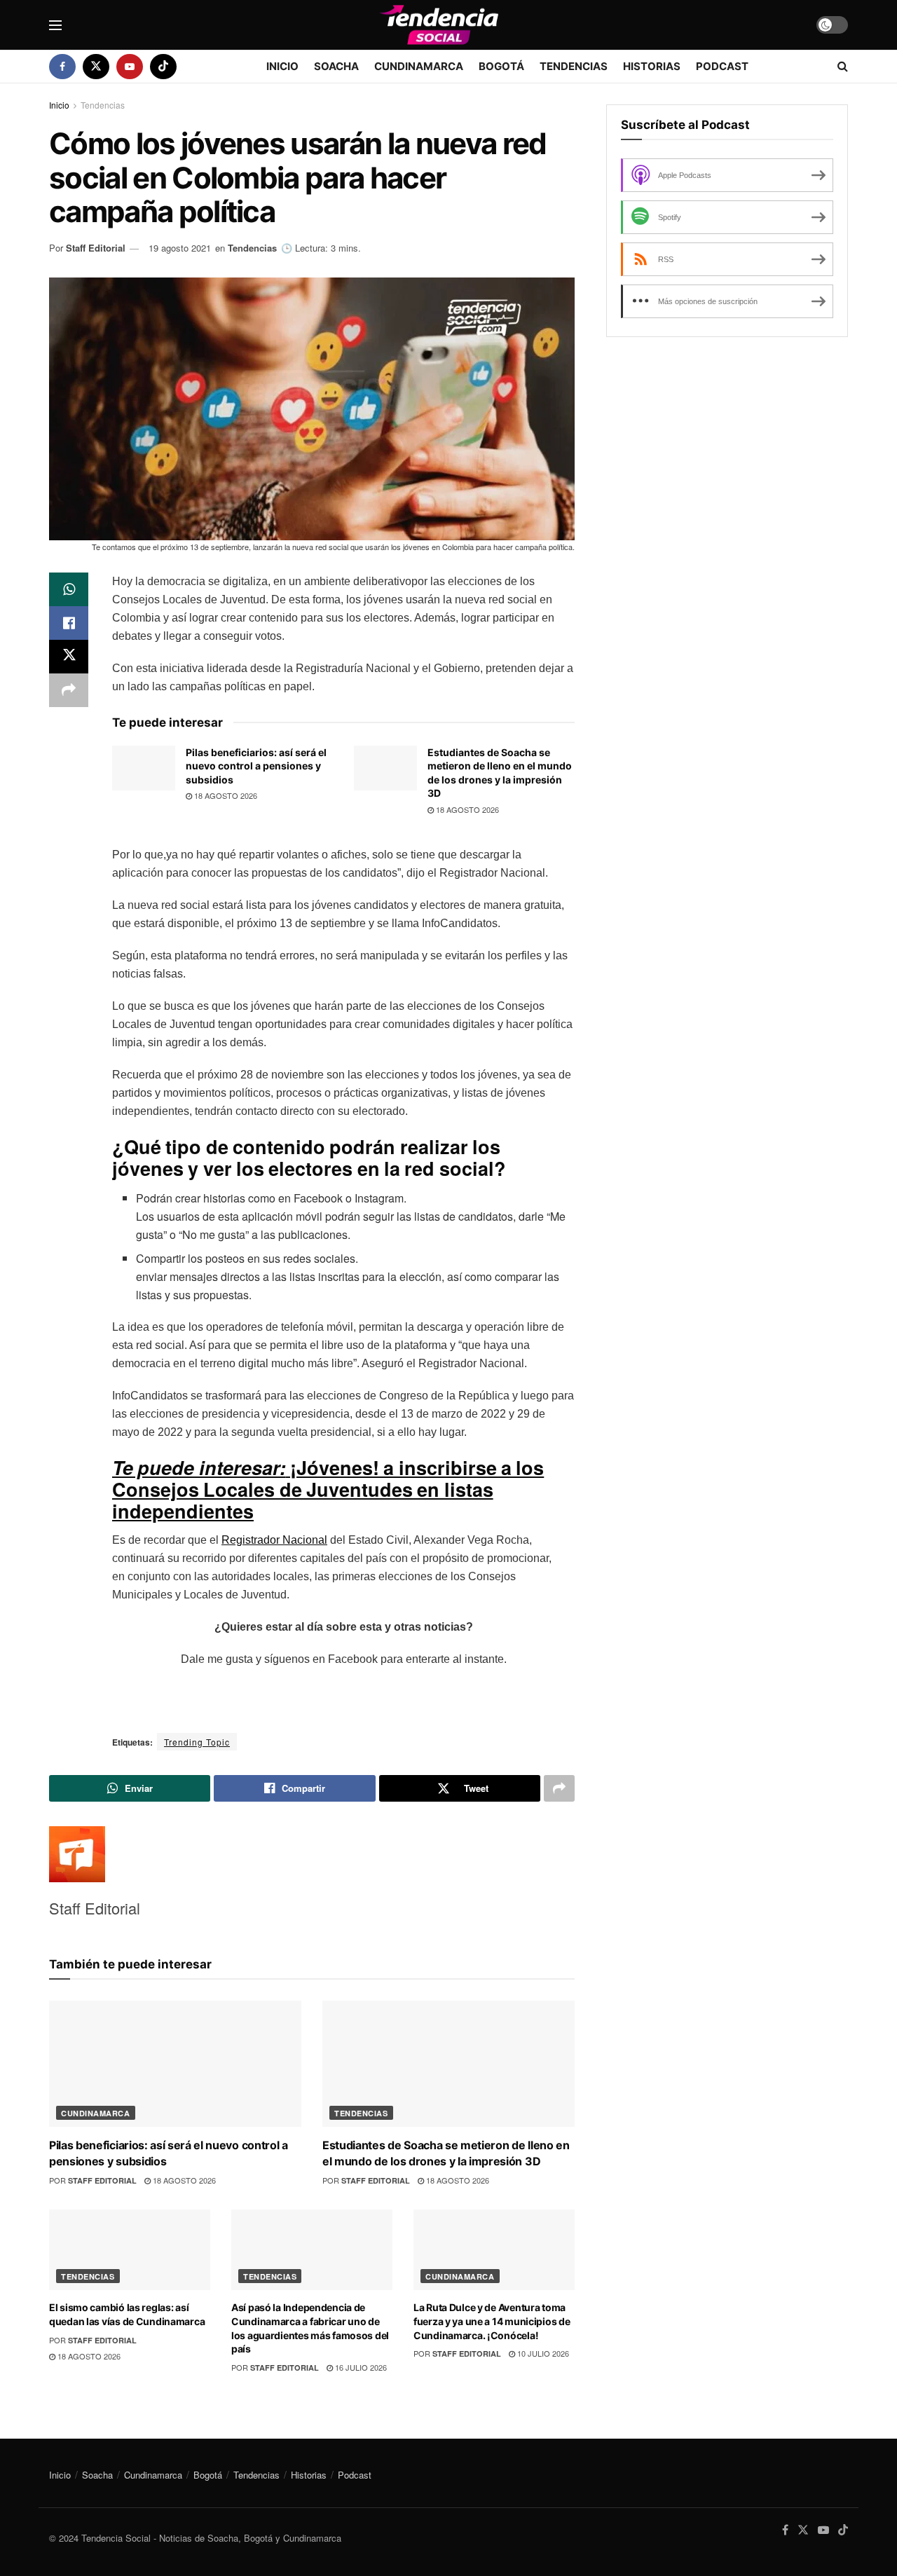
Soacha (336, 66)
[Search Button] (843, 67)
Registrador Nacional (274, 1540)
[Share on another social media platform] (69, 690)
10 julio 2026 (542, 2353)
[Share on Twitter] (69, 657)
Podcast (722, 66)
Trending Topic (197, 1742)
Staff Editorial (96, 248)
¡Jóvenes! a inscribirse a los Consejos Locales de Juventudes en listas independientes (328, 1489)
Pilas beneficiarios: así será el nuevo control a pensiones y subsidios (256, 766)
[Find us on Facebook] (62, 67)
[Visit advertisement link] (727, 486)
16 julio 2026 (360, 2367)
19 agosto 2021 (180, 248)
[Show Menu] (55, 25)
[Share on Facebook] (69, 623)
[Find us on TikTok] (163, 67)
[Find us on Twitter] (96, 67)
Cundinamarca (419, 66)
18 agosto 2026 (225, 795)
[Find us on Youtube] (130, 67)
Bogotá (501, 66)
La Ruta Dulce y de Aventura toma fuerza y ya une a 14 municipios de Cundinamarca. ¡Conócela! (492, 2321)
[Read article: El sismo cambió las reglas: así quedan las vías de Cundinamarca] (130, 2250)
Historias (652, 66)
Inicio (282, 66)
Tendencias (574, 66)
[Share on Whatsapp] (69, 589)
